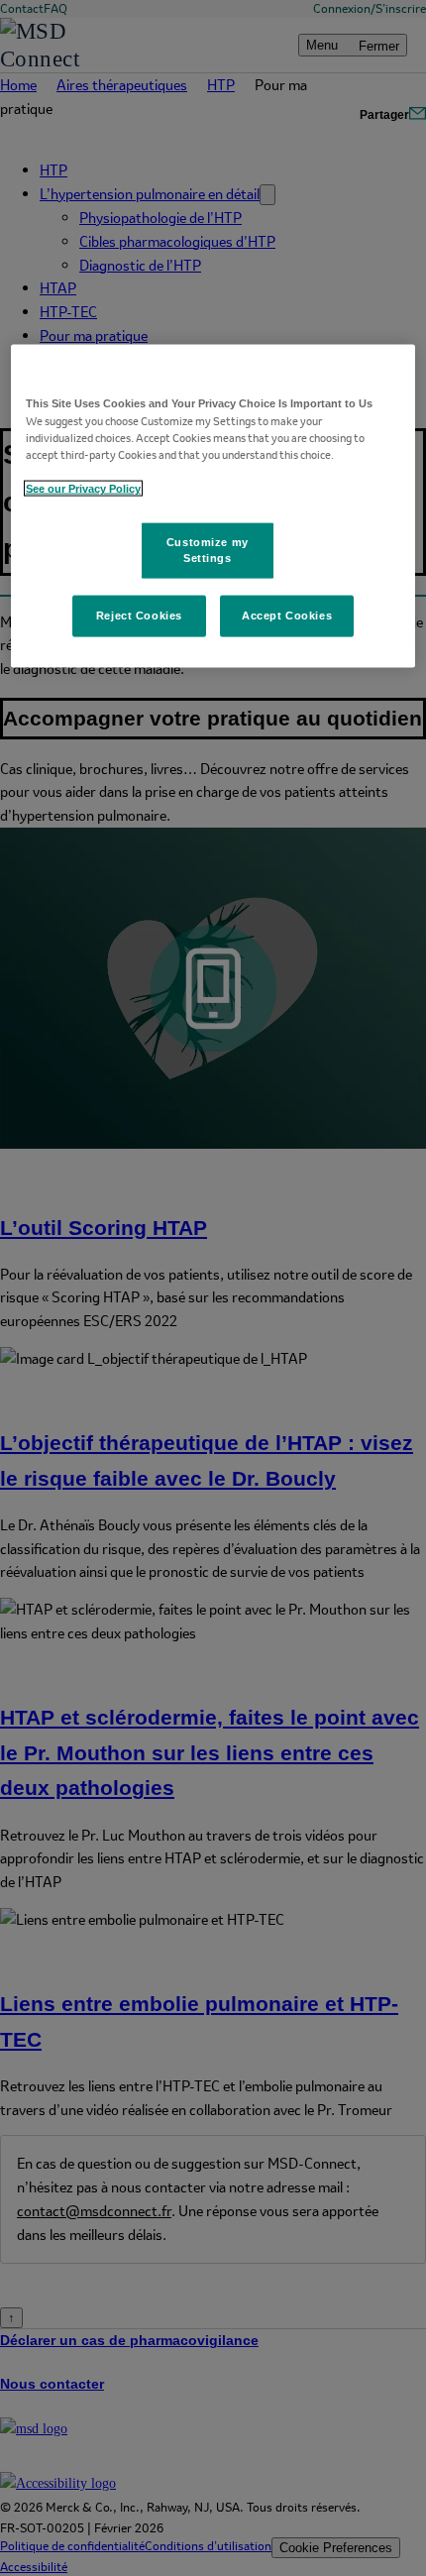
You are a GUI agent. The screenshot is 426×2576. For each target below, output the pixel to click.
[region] (213, 505)
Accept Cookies (287, 616)
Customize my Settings (208, 550)
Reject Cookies (139, 616)
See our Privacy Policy (83, 489)
